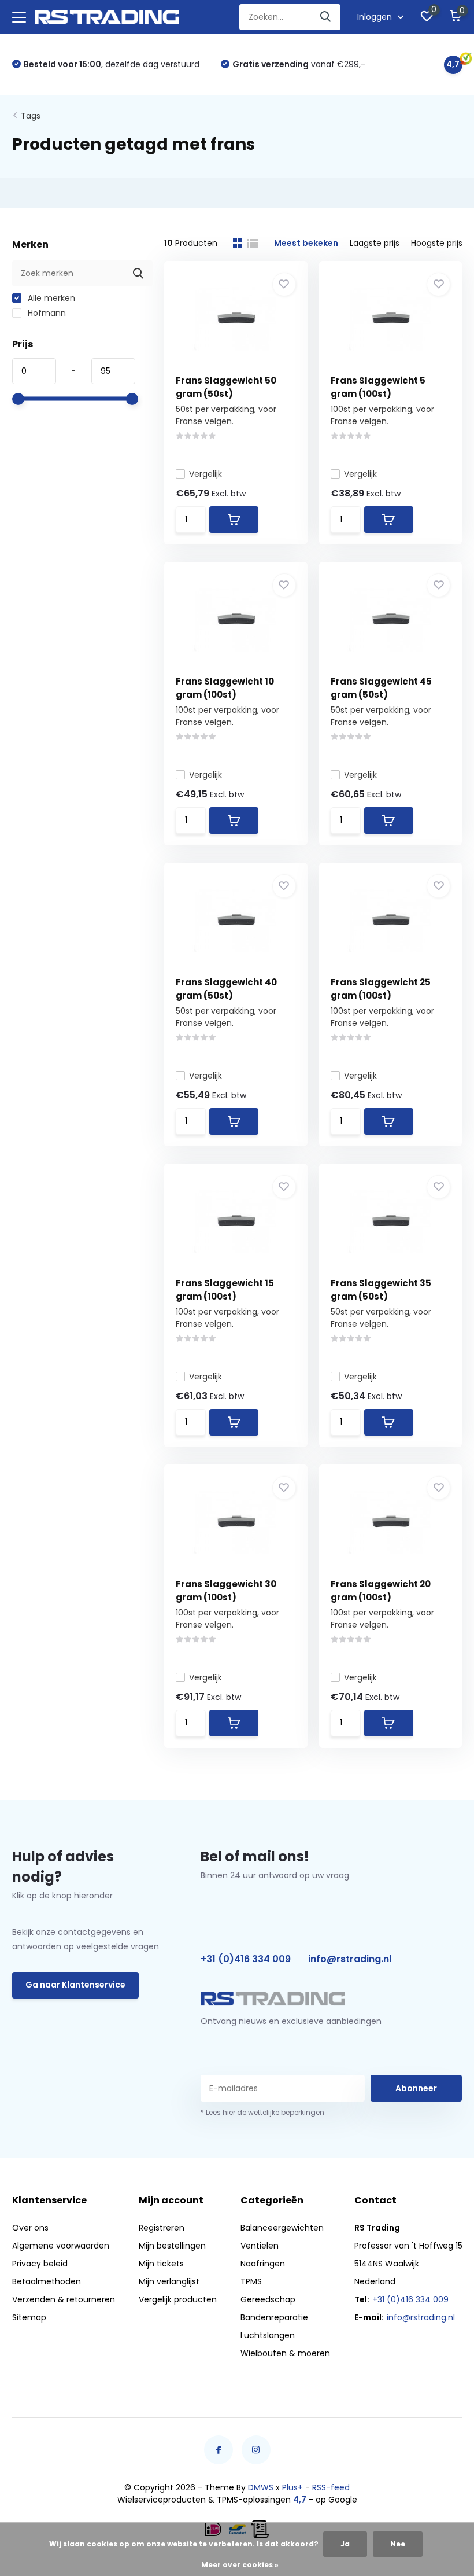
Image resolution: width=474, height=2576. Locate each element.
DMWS (261, 2487)
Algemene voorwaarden (61, 2246)
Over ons (30, 2228)
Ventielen (260, 2246)
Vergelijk (205, 474)
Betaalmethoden (47, 2281)
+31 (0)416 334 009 (246, 1959)
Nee (398, 2544)
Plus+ (292, 2487)
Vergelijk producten (178, 2299)
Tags (31, 116)
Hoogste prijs (437, 243)
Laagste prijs (375, 243)
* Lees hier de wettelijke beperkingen (262, 2112)
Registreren (162, 2228)
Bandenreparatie (274, 2317)
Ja (345, 2544)
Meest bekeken (306, 243)
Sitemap (29, 2317)
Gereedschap (268, 2299)
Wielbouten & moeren (285, 2353)
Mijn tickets (161, 2264)
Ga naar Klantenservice (75, 1985)
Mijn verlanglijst (169, 2281)
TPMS (251, 2281)
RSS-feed (331, 2487)
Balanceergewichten (282, 2228)
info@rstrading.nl (350, 1959)
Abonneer (416, 2088)
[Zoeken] (326, 17)
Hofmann (46, 313)
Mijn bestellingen (172, 2246)
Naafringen (263, 2264)
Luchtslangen (268, 2335)
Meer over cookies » (240, 2565)
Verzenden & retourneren (64, 2299)
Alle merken (50, 298)
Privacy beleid (40, 2264)
